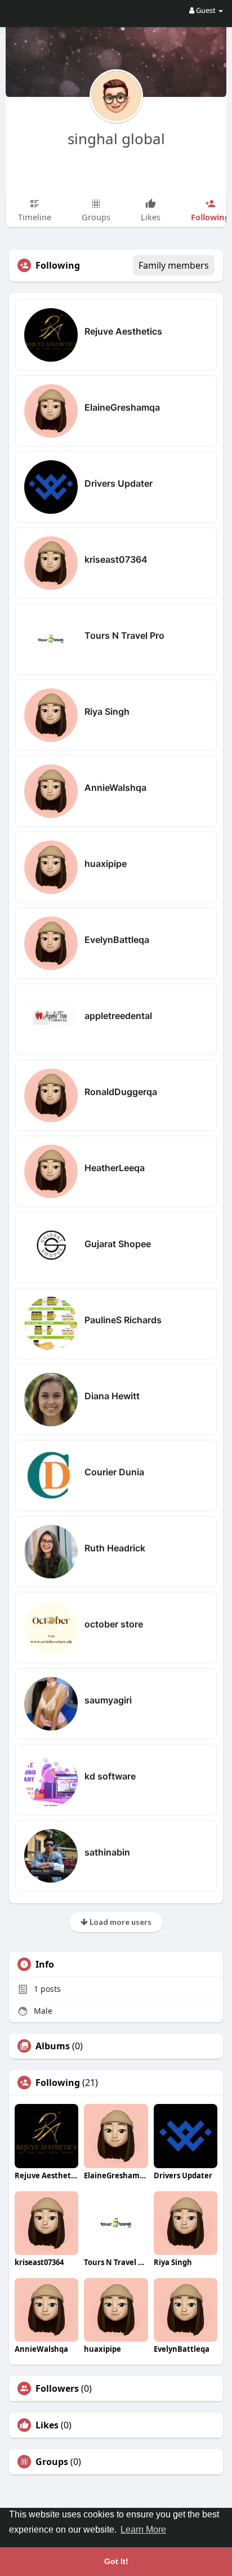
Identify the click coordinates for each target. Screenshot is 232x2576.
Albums (53, 2046)
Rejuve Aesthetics (123, 331)
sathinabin (107, 1852)
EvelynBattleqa (117, 940)
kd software (110, 1776)
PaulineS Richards (123, 1320)
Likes (47, 2425)
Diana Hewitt (112, 1396)
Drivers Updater (119, 483)
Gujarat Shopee (118, 1244)
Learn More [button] (143, 2530)
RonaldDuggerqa (121, 1092)
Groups (52, 2462)
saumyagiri (108, 1700)
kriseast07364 (116, 559)
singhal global (116, 139)
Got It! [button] (116, 2561)
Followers (57, 2388)
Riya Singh (107, 711)
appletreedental (118, 1016)
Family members (174, 265)
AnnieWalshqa (115, 788)
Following (58, 2083)
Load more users (120, 1922)
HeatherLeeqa (115, 1168)
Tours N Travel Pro (124, 635)
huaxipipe (106, 864)
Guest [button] (206, 10)
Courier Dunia (114, 1472)
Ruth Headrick (115, 1548)
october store (114, 1624)
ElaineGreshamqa (122, 407)
